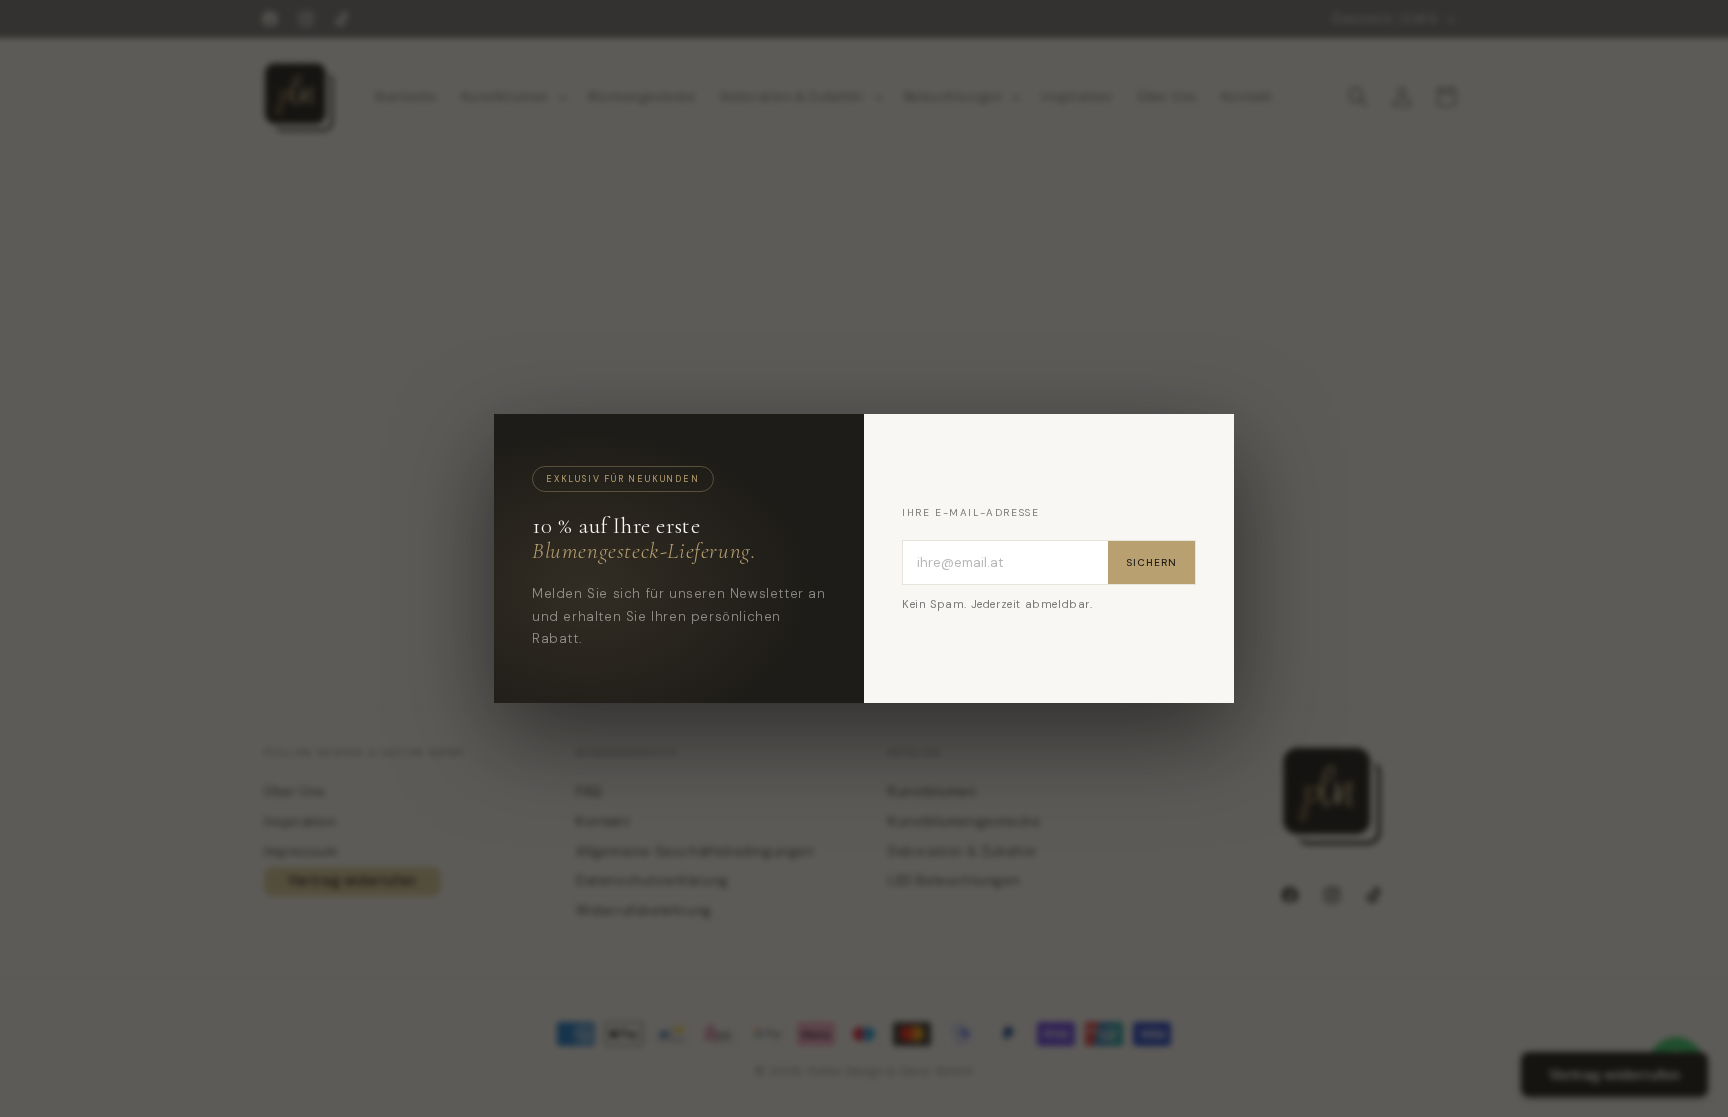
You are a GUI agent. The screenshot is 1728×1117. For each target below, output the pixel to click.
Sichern (1151, 562)
